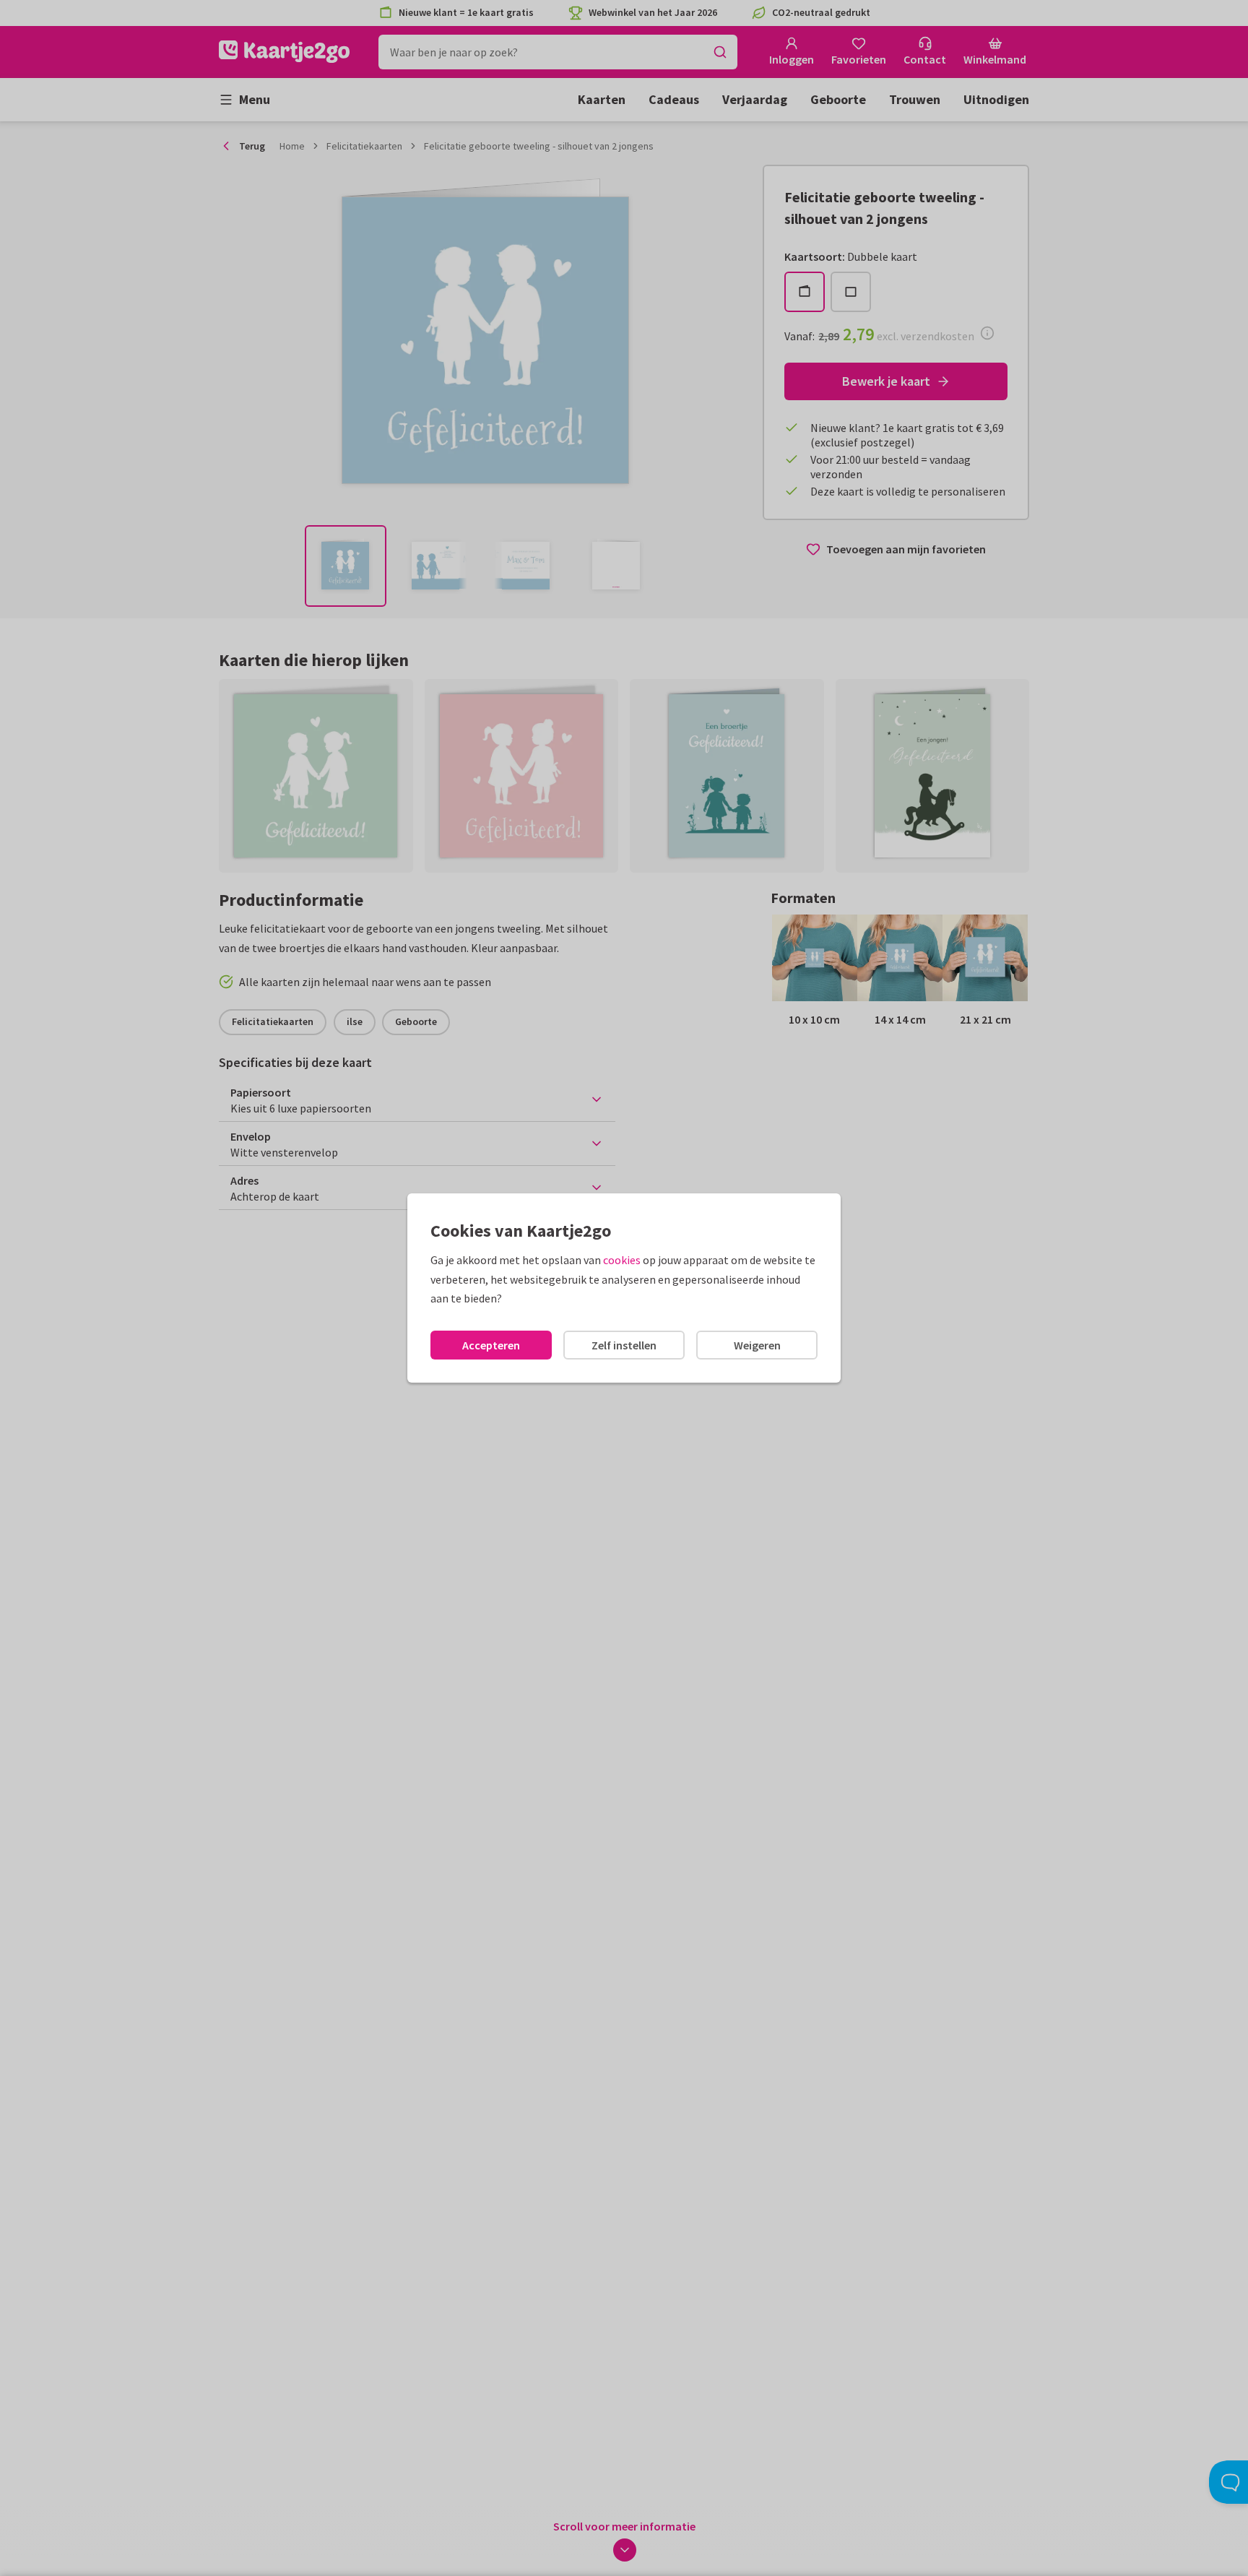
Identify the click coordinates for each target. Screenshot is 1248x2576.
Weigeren (757, 1345)
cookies (622, 1260)
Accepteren (491, 1345)
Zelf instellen (624, 1345)
